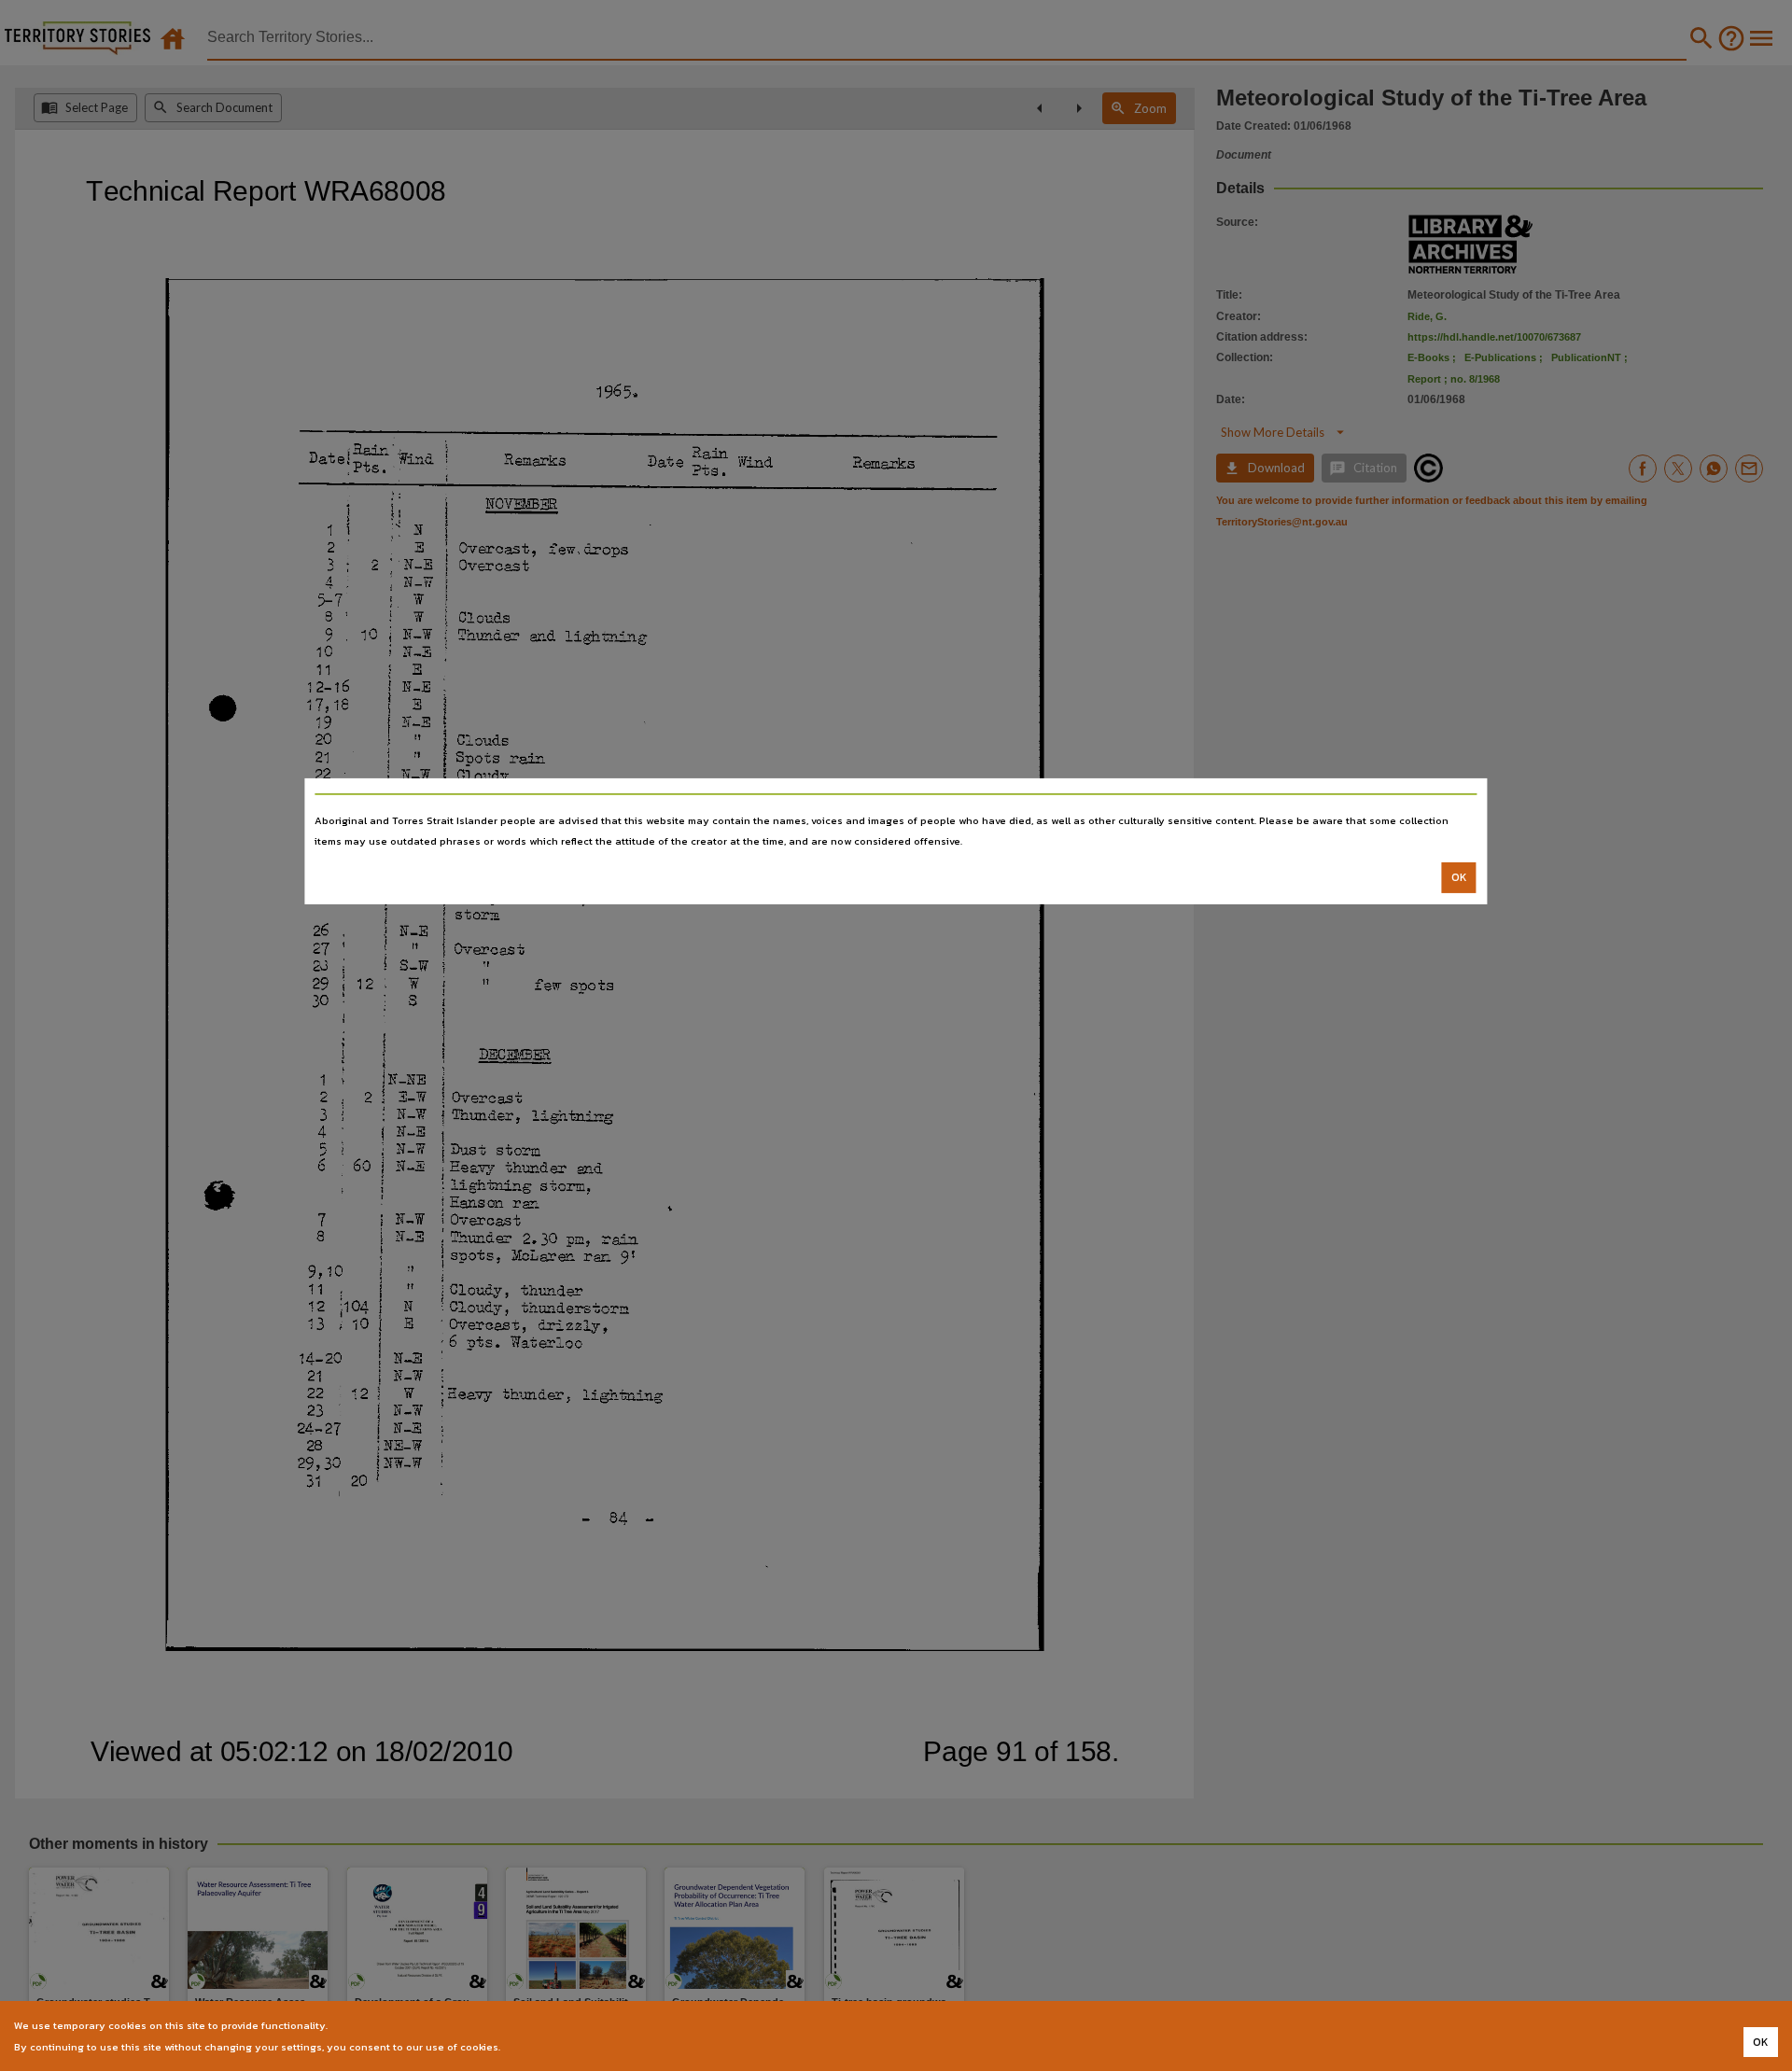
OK (1459, 877)
